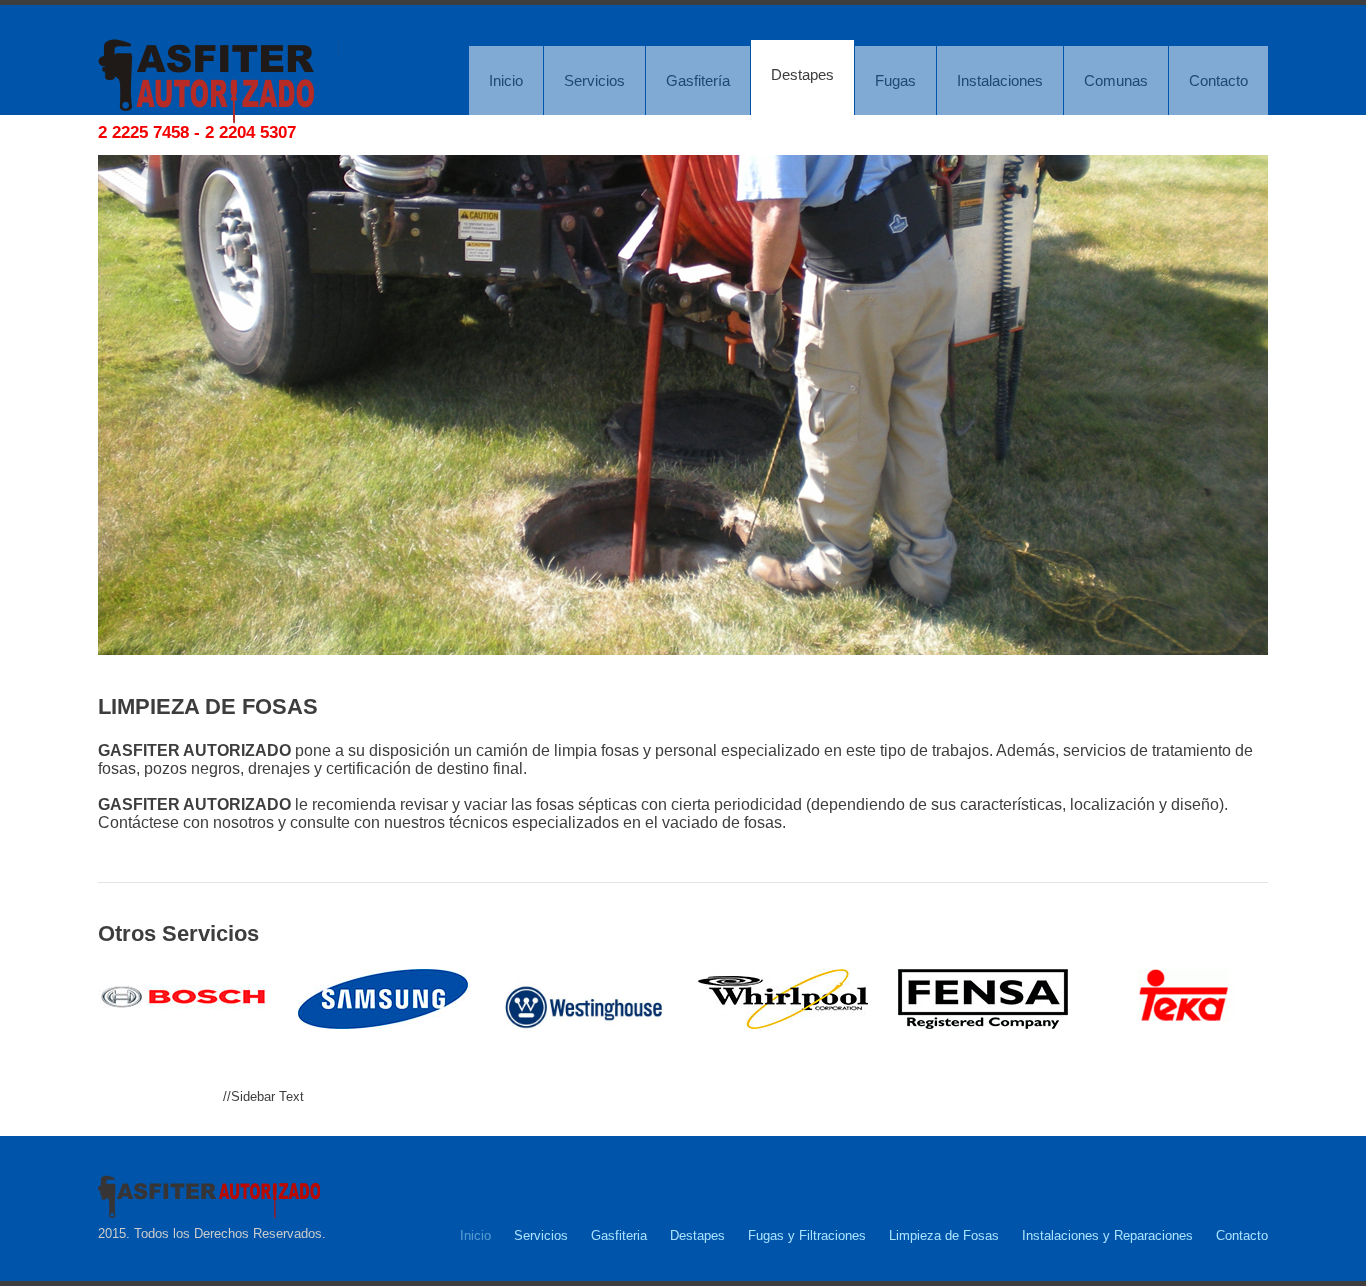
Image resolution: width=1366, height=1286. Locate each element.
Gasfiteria (619, 1235)
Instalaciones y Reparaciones (1107, 1235)
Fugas (895, 80)
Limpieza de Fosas (944, 1235)
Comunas (1116, 80)
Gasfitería (698, 80)
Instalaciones (1000, 80)
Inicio (506, 80)
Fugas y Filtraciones (807, 1235)
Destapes (802, 74)
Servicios (594, 80)
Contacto (1218, 80)
